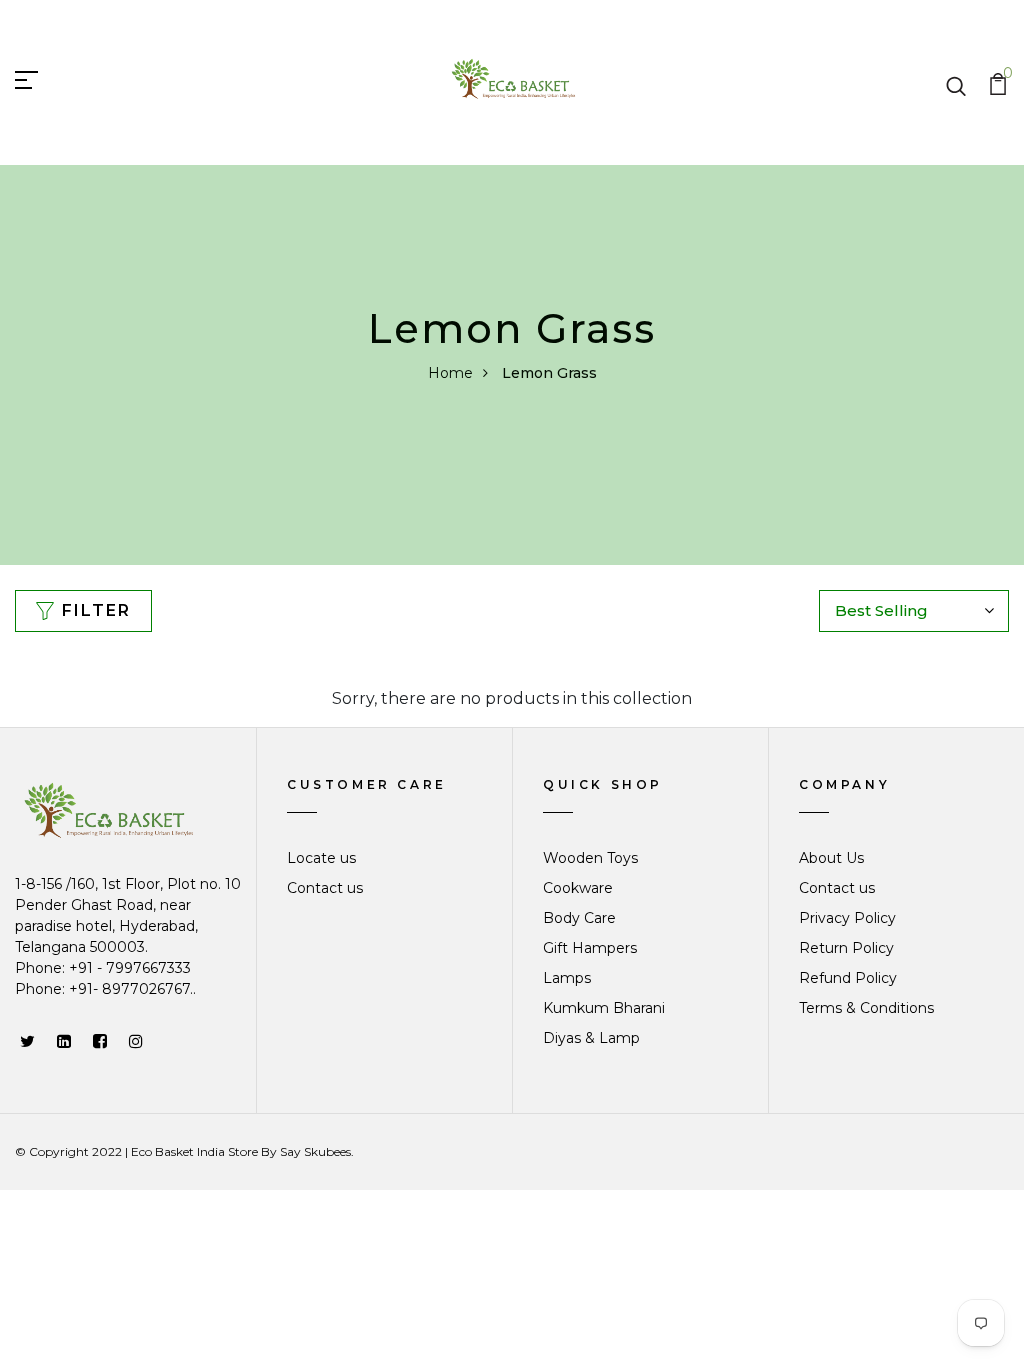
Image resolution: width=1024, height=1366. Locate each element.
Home (450, 373)
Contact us (325, 888)
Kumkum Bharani (604, 1008)
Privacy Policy (847, 918)
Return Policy (846, 948)
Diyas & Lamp (591, 1038)
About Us (831, 858)
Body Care (579, 918)
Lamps (567, 978)
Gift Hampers (590, 948)
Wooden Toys (590, 858)
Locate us (321, 858)
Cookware (578, 888)
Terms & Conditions (866, 1008)
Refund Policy (848, 978)
